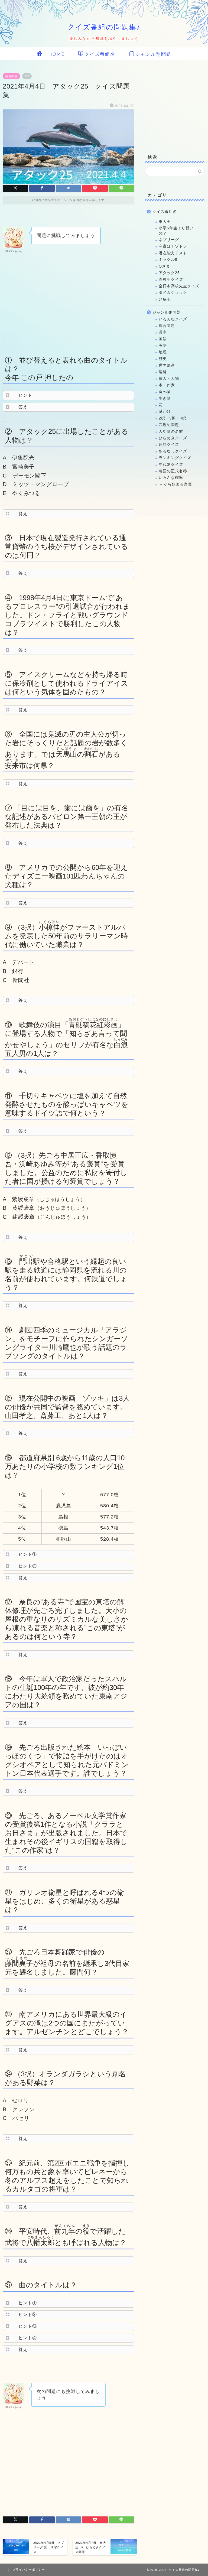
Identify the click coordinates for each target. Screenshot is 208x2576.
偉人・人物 (169, 378)
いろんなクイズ (173, 319)
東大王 (165, 222)
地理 (163, 352)
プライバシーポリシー (29, 2570)
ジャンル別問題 (153, 54)
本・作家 (167, 385)
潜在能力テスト (173, 253)
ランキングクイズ (175, 458)
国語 (163, 339)
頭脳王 (165, 299)
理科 (163, 372)
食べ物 (165, 392)
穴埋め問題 (169, 425)
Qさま (164, 266)
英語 (163, 345)
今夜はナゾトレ (173, 246)
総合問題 (11, 76)
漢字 (163, 332)
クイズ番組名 (100, 54)
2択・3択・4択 (173, 418)
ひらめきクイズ (173, 438)
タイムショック (173, 293)
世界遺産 (167, 365)
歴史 (163, 359)
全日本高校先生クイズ (179, 286)
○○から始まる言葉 (175, 484)
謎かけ (165, 412)
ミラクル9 (168, 260)
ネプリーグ (169, 240)
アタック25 (169, 273)
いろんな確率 (171, 478)
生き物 (165, 399)
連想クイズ (169, 445)
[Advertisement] (68, 303)
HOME (54, 54)
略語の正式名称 (173, 471)
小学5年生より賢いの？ (176, 231)
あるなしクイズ (173, 451)
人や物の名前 (171, 432)
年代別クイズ (171, 465)
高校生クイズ (171, 280)
